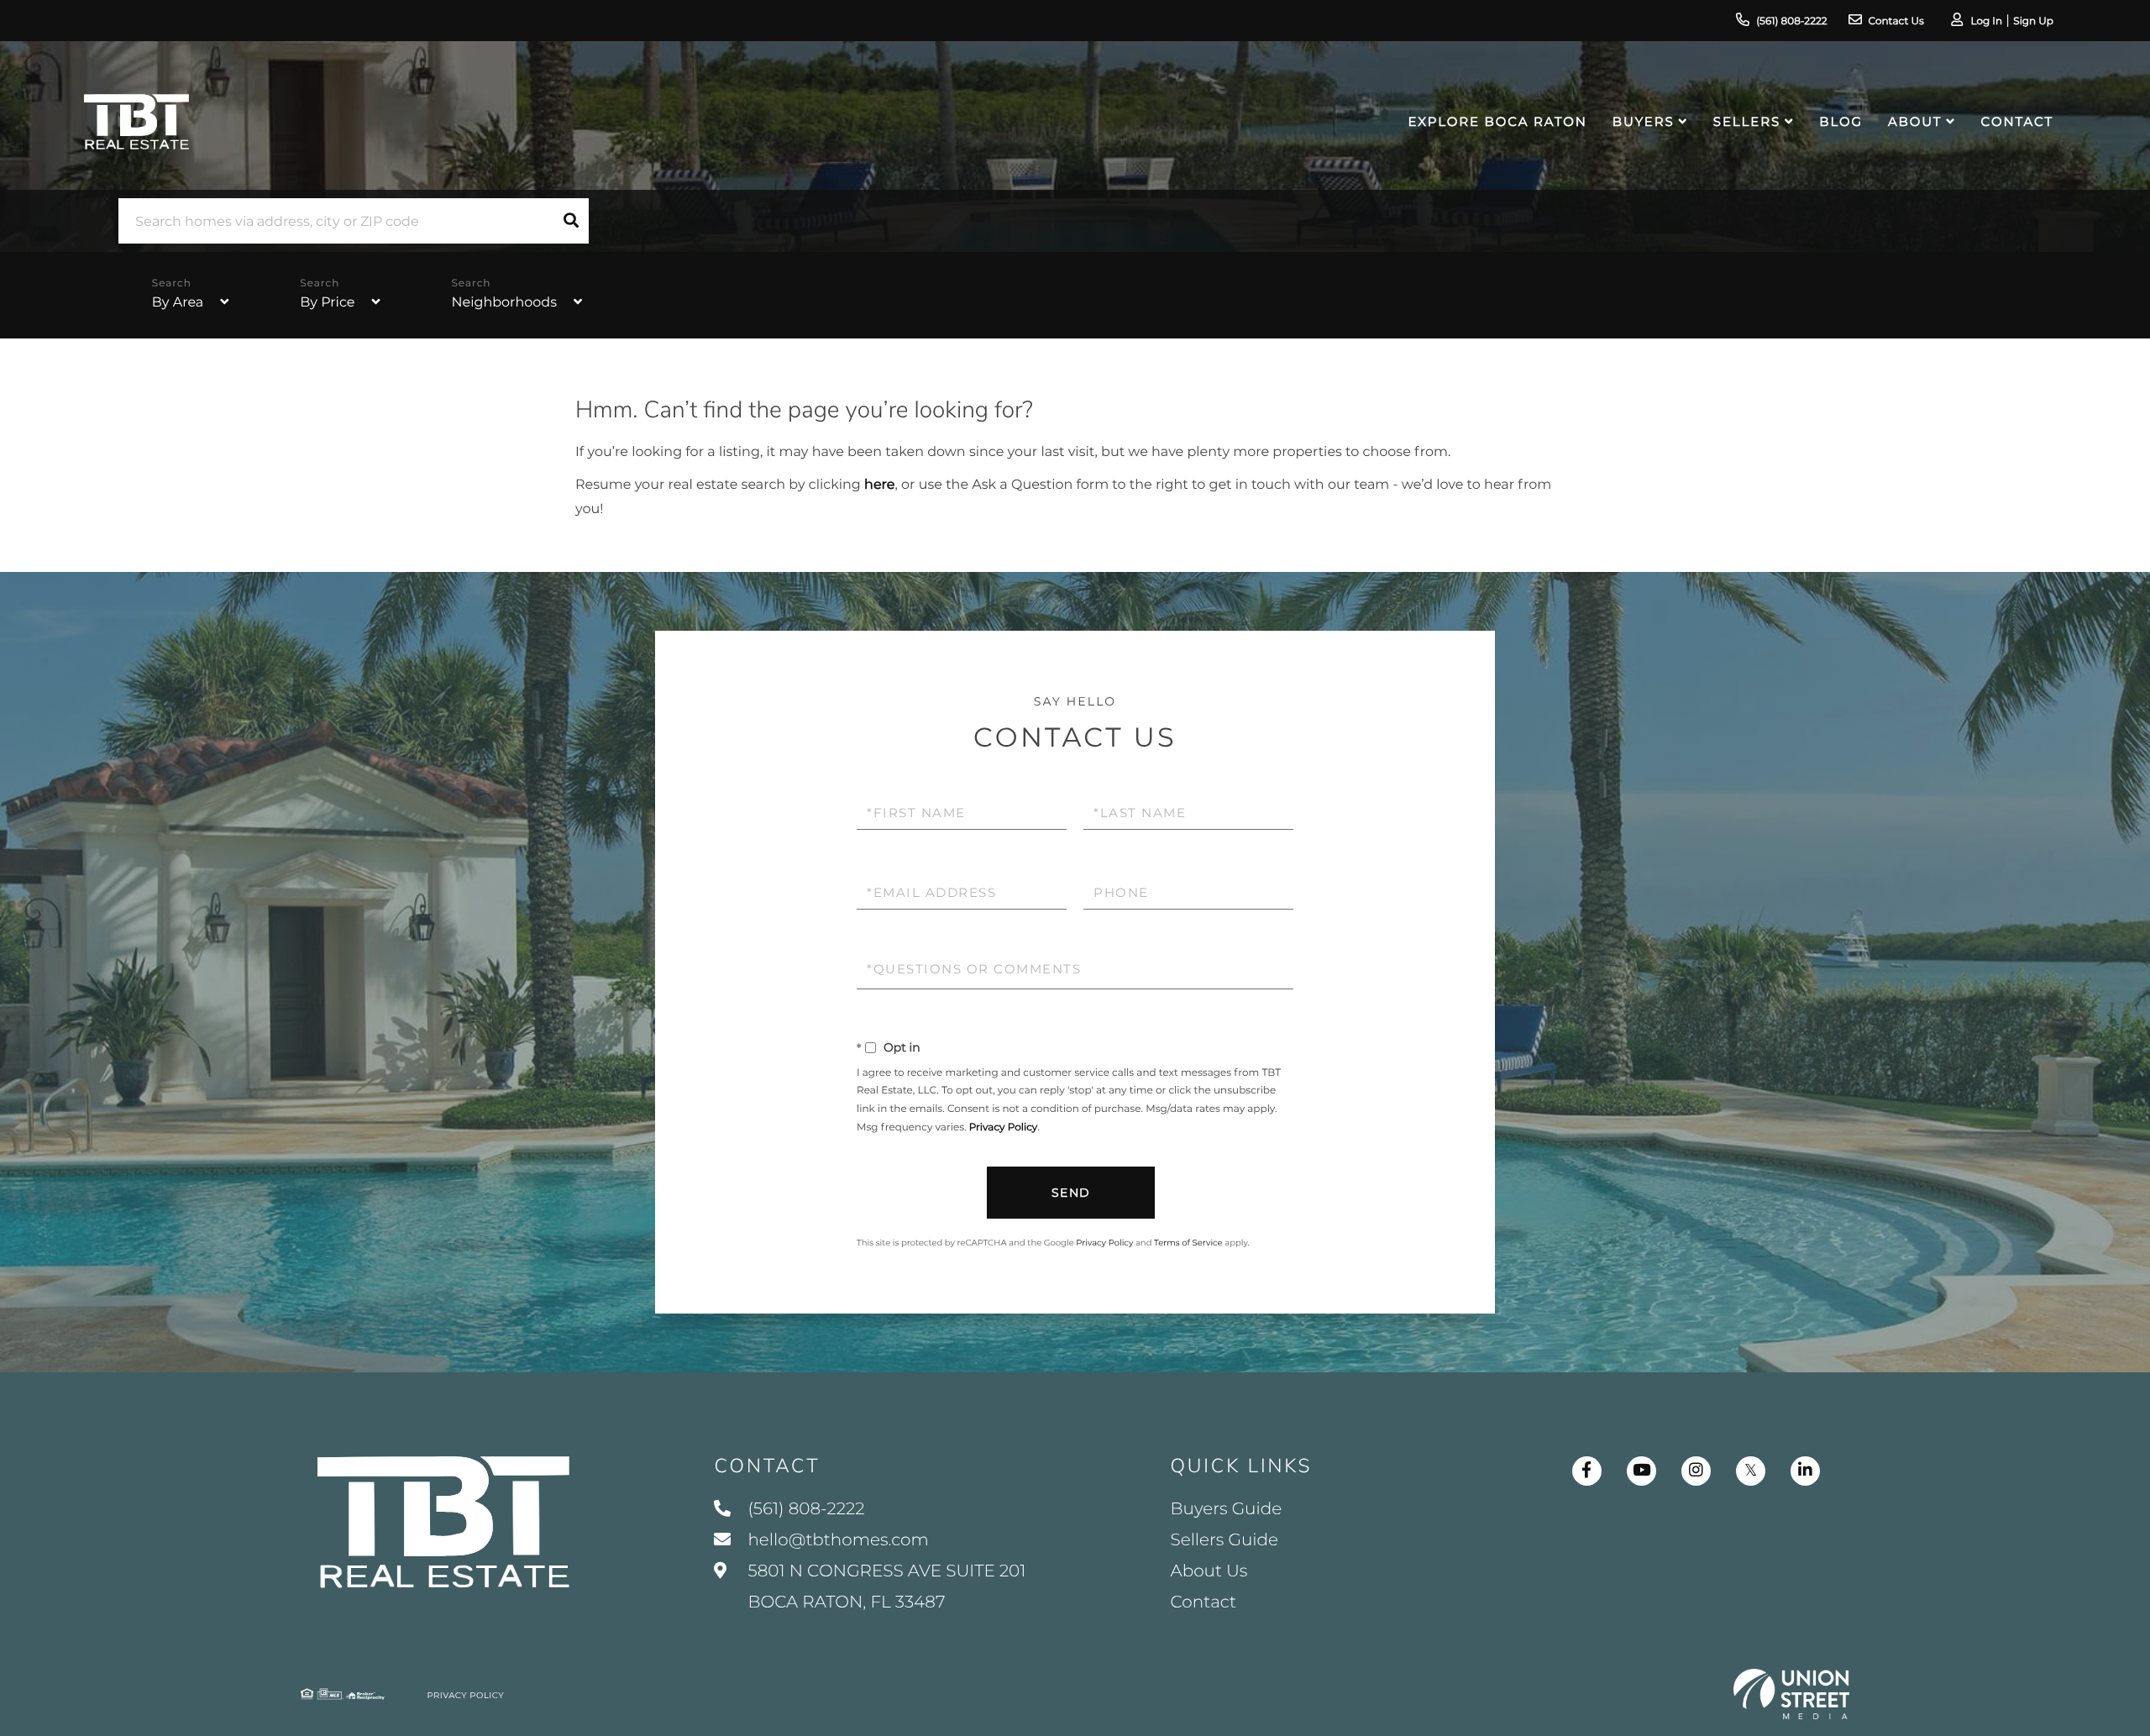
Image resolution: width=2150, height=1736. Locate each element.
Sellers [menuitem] (1747, 121)
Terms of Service (1188, 1243)
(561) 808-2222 (1791, 21)
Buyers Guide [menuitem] (1227, 1509)
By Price (327, 303)
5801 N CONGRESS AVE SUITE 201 (884, 1587)
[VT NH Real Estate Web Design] (1791, 1694)
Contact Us (1896, 21)
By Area (178, 303)
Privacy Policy (1004, 1128)
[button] (571, 221)
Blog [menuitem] (1841, 121)
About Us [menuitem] (1209, 1571)
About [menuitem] (1915, 121)
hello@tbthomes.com (838, 1540)
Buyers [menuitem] (1644, 121)
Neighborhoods (504, 303)
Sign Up (2033, 21)
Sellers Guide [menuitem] (1225, 1540)
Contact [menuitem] (2017, 121)
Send (1071, 1193)
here (879, 485)
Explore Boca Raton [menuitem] (1498, 121)
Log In (1986, 21)
